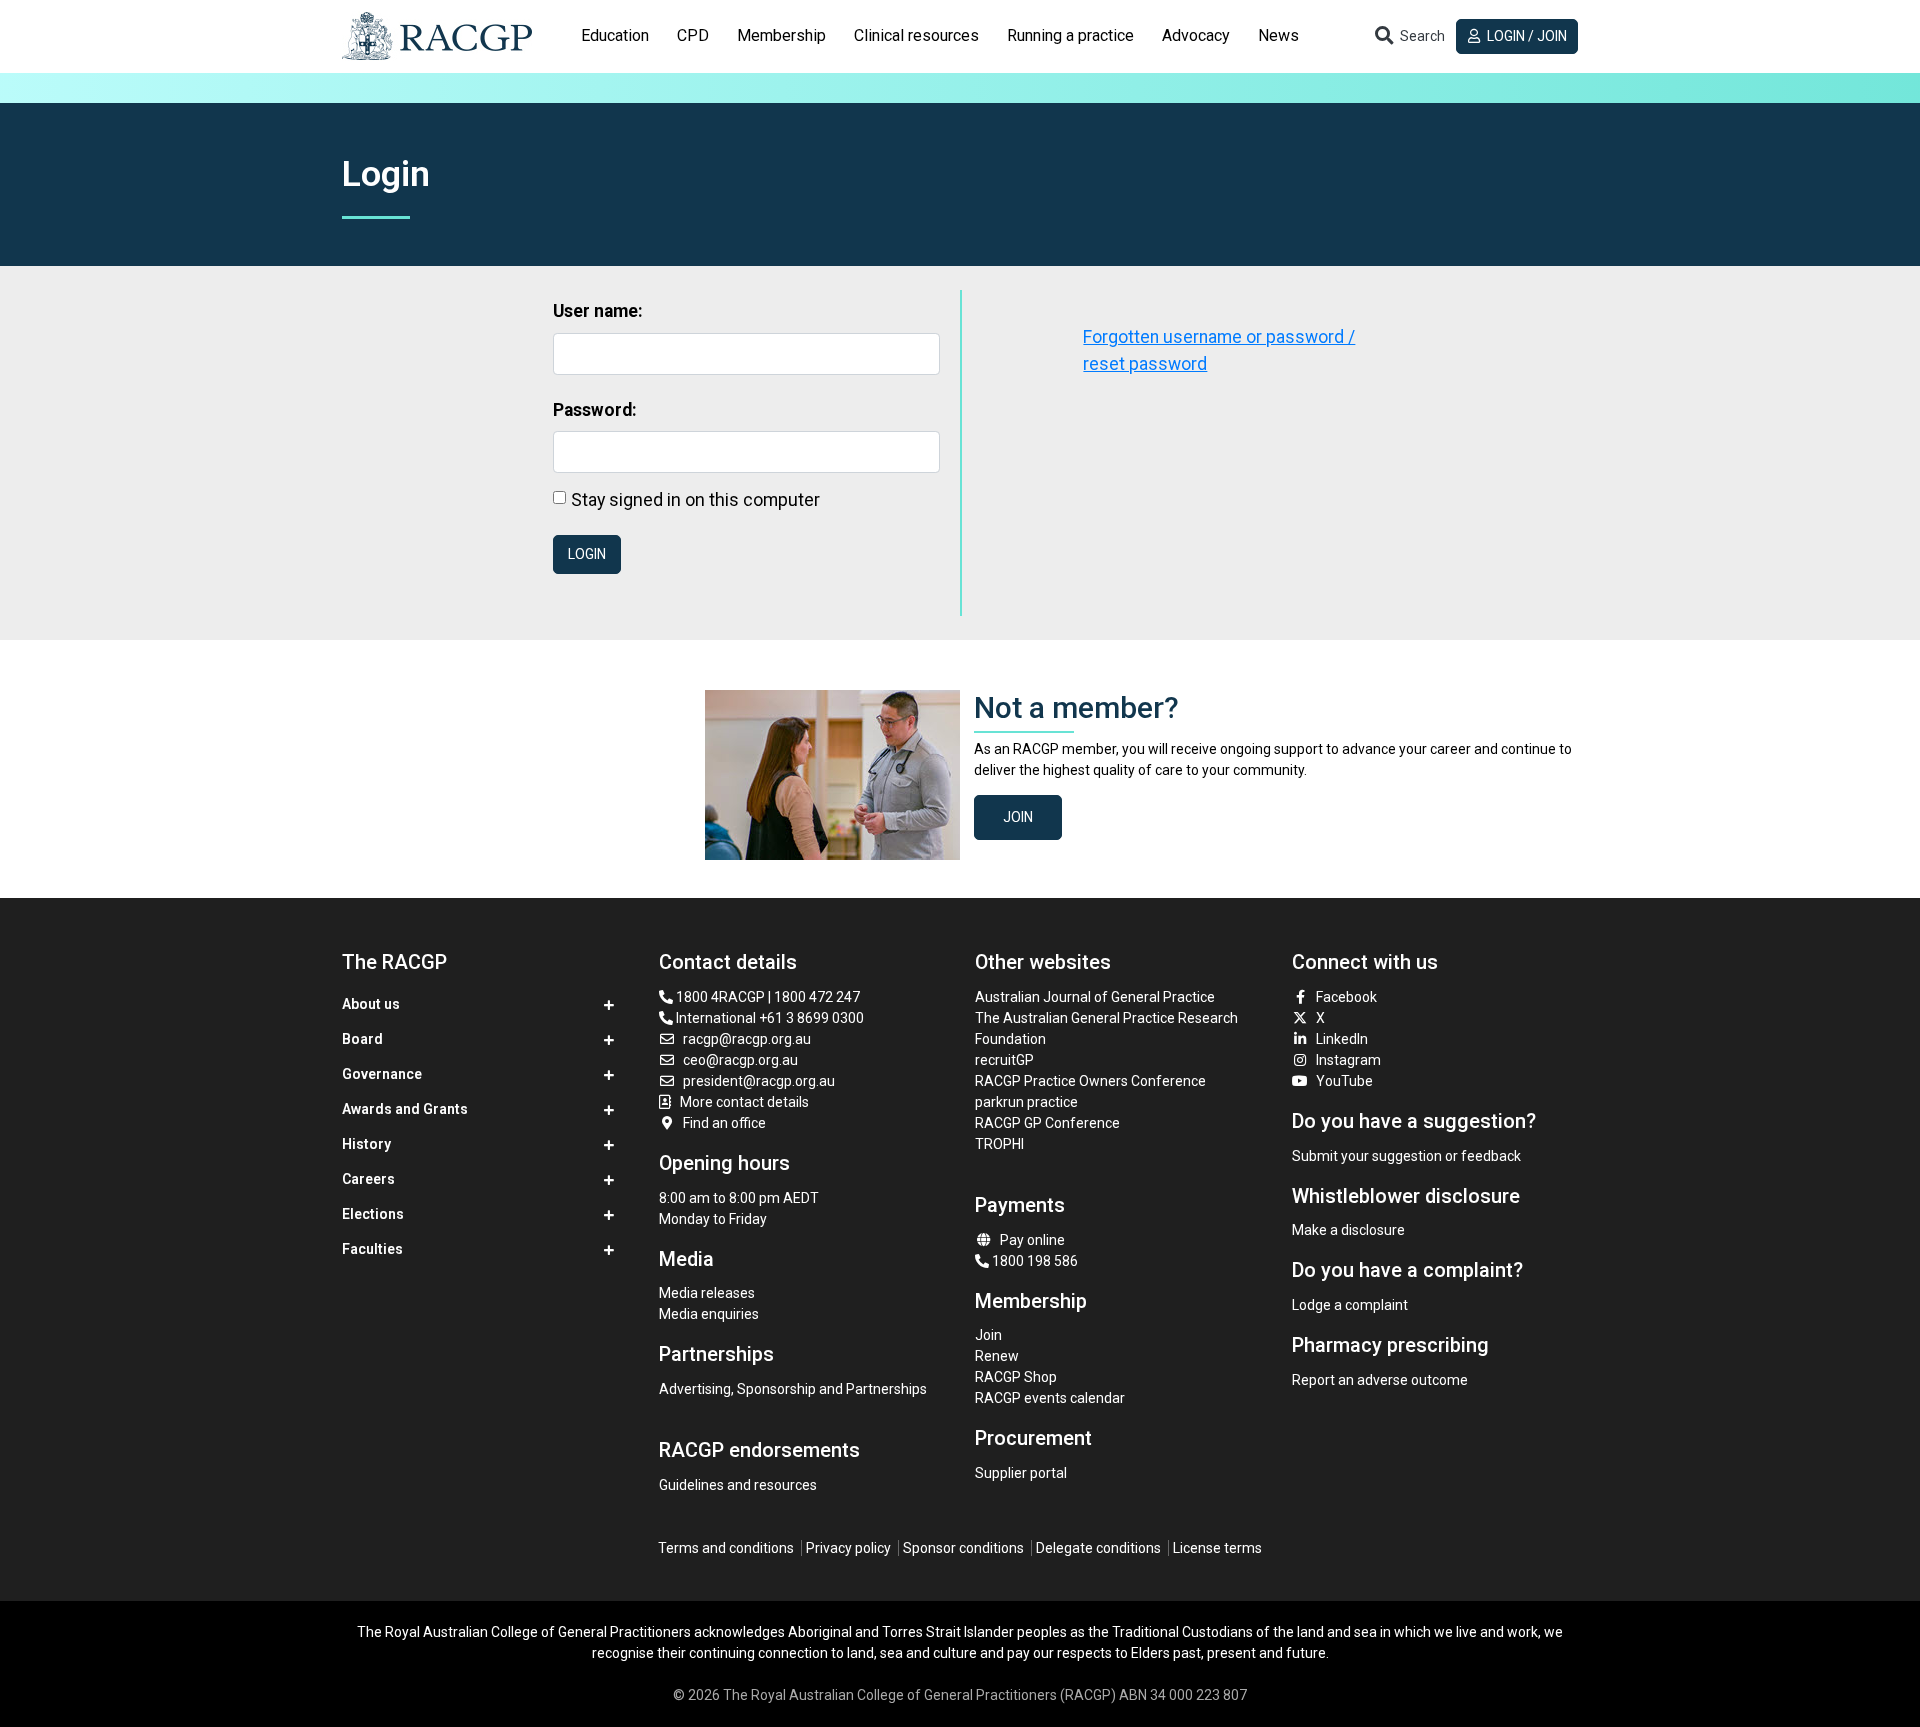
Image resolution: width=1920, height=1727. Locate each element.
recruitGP (1004, 1060)
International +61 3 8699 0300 (768, 1018)
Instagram (1348, 1060)
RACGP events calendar (1050, 1398)
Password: (595, 410)
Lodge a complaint (1350, 1305)
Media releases (707, 1293)
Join (1018, 817)
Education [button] (615, 35)
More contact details (744, 1102)
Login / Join (1525, 36)
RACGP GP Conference (1047, 1123)
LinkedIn (1342, 1039)
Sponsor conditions (963, 1548)
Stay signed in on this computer (695, 499)
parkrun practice (1026, 1102)
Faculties (372, 1249)
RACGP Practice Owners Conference (1090, 1081)
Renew (997, 1356)
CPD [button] (693, 35)
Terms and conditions (726, 1548)
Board (362, 1039)
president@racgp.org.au (759, 1081)
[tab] (615, 36)
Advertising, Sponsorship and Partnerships (793, 1389)
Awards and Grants (405, 1109)
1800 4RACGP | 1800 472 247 (766, 997)
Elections (373, 1214)
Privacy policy (848, 1548)
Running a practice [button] (1070, 35)
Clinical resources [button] (916, 35)
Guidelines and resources (738, 1485)
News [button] (1278, 35)
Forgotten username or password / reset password (1219, 350)
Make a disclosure (1348, 1230)
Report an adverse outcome (1380, 1380)
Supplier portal (1021, 1473)
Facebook (1346, 997)
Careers (368, 1179)
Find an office (724, 1123)
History (366, 1144)
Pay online (1032, 1240)
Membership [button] (781, 35)
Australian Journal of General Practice (1095, 997)
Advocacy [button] (1196, 35)
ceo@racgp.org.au (740, 1060)
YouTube (1344, 1081)
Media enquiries (709, 1314)
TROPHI (999, 1144)
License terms (1217, 1548)
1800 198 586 (1033, 1261)
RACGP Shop (1016, 1377)
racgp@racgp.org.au (747, 1039)
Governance (382, 1074)
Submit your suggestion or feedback (1406, 1156)
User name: (598, 311)
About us (371, 1004)
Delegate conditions (1098, 1548)
